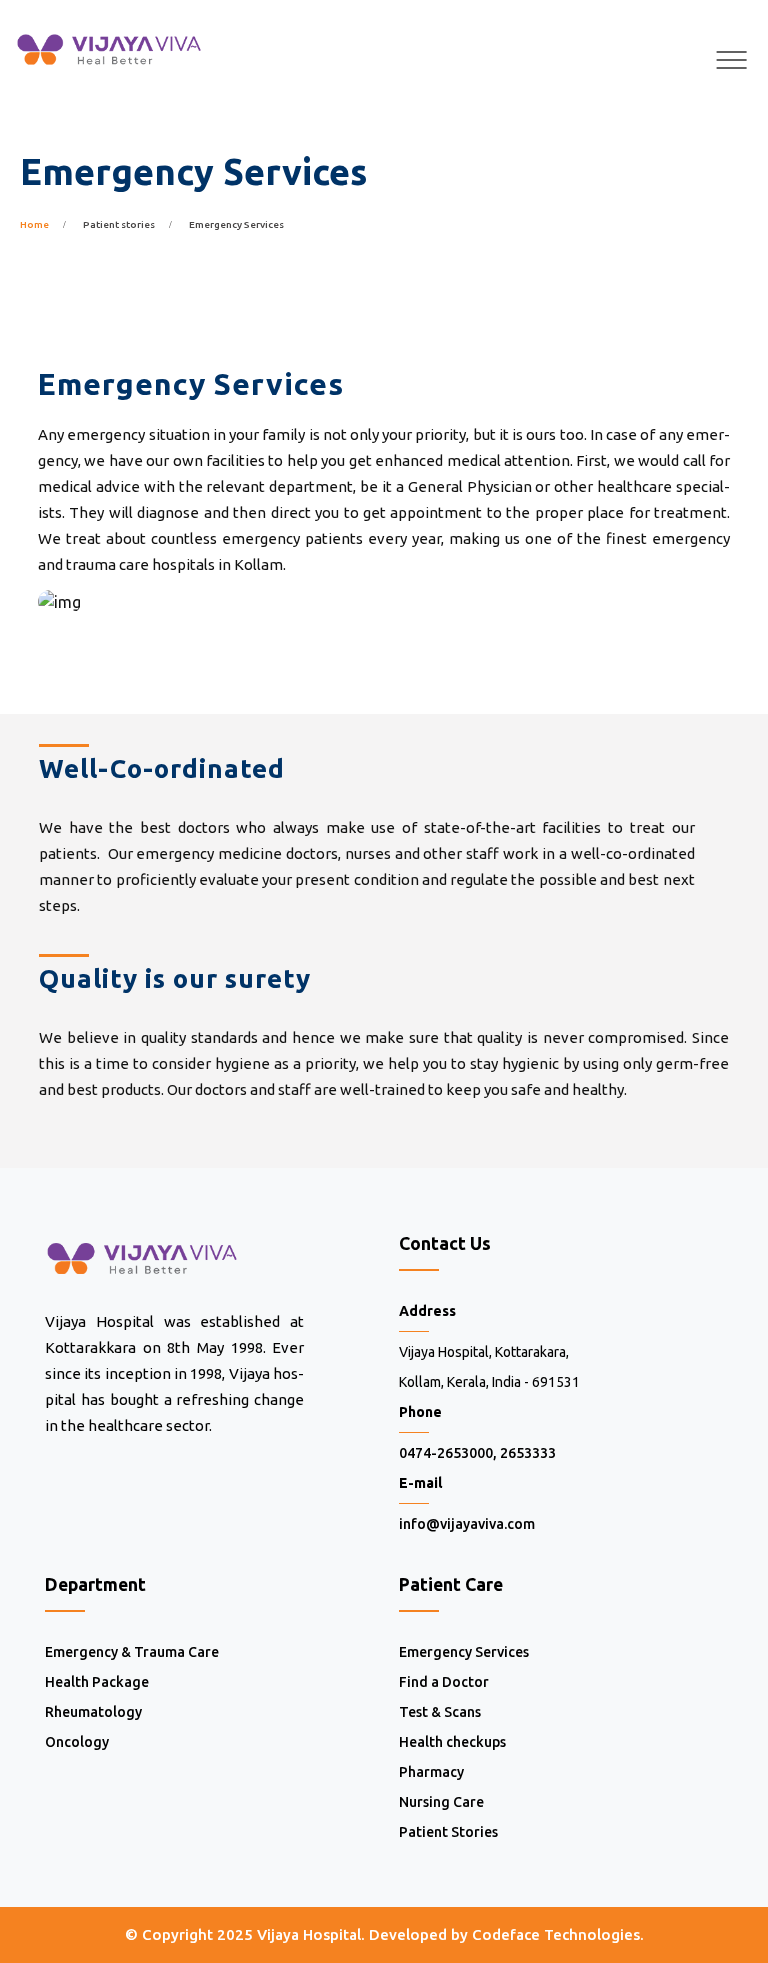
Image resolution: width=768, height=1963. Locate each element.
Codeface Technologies (556, 1934)
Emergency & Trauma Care (132, 1652)
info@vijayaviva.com (467, 1524)
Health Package (97, 1682)
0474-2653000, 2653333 (477, 1453)
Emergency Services (464, 1652)
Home (34, 224)
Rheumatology (93, 1712)
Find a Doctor (444, 1682)
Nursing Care (441, 1802)
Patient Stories (448, 1832)
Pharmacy (431, 1772)
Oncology (77, 1742)
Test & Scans (440, 1712)
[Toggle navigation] (732, 60)
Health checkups (452, 1742)
